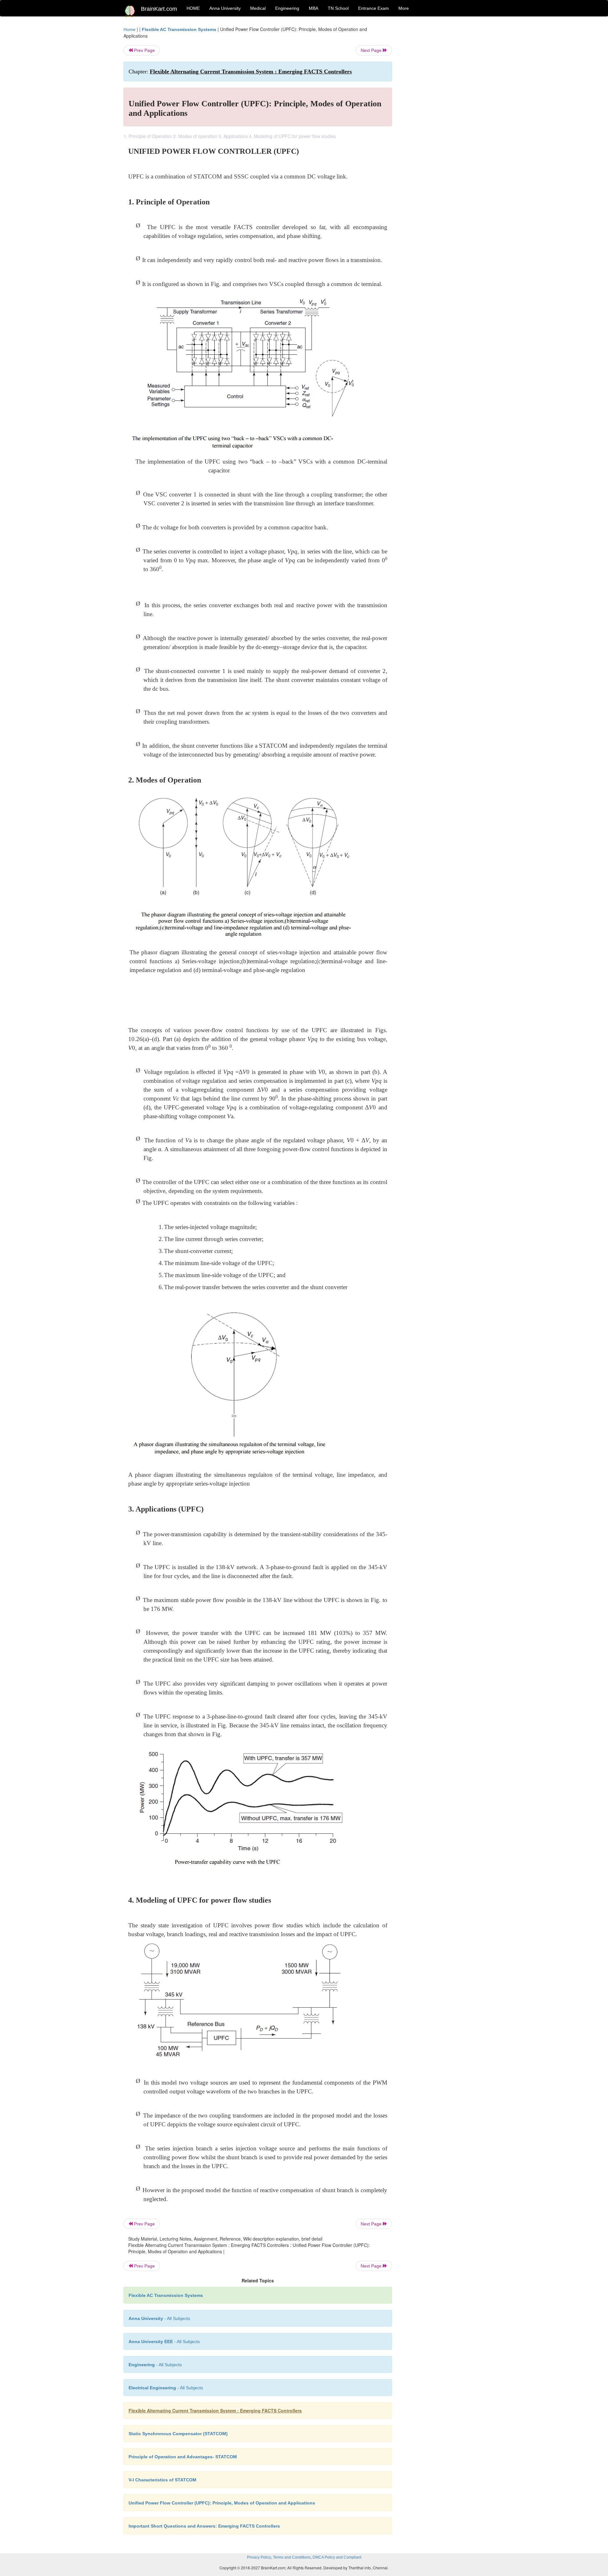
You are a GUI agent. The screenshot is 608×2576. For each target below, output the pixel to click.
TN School (338, 8)
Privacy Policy (259, 2557)
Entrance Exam (374, 8)
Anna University (225, 8)
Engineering (287, 8)
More (404, 8)
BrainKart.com (159, 9)
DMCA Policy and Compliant (337, 2557)
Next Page (372, 50)
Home (130, 29)
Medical (258, 8)
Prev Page (144, 50)
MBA (313, 8)
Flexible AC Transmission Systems (179, 29)
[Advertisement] (443, 121)
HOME (193, 8)
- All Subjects (159, 2318)
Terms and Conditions (292, 2557)
